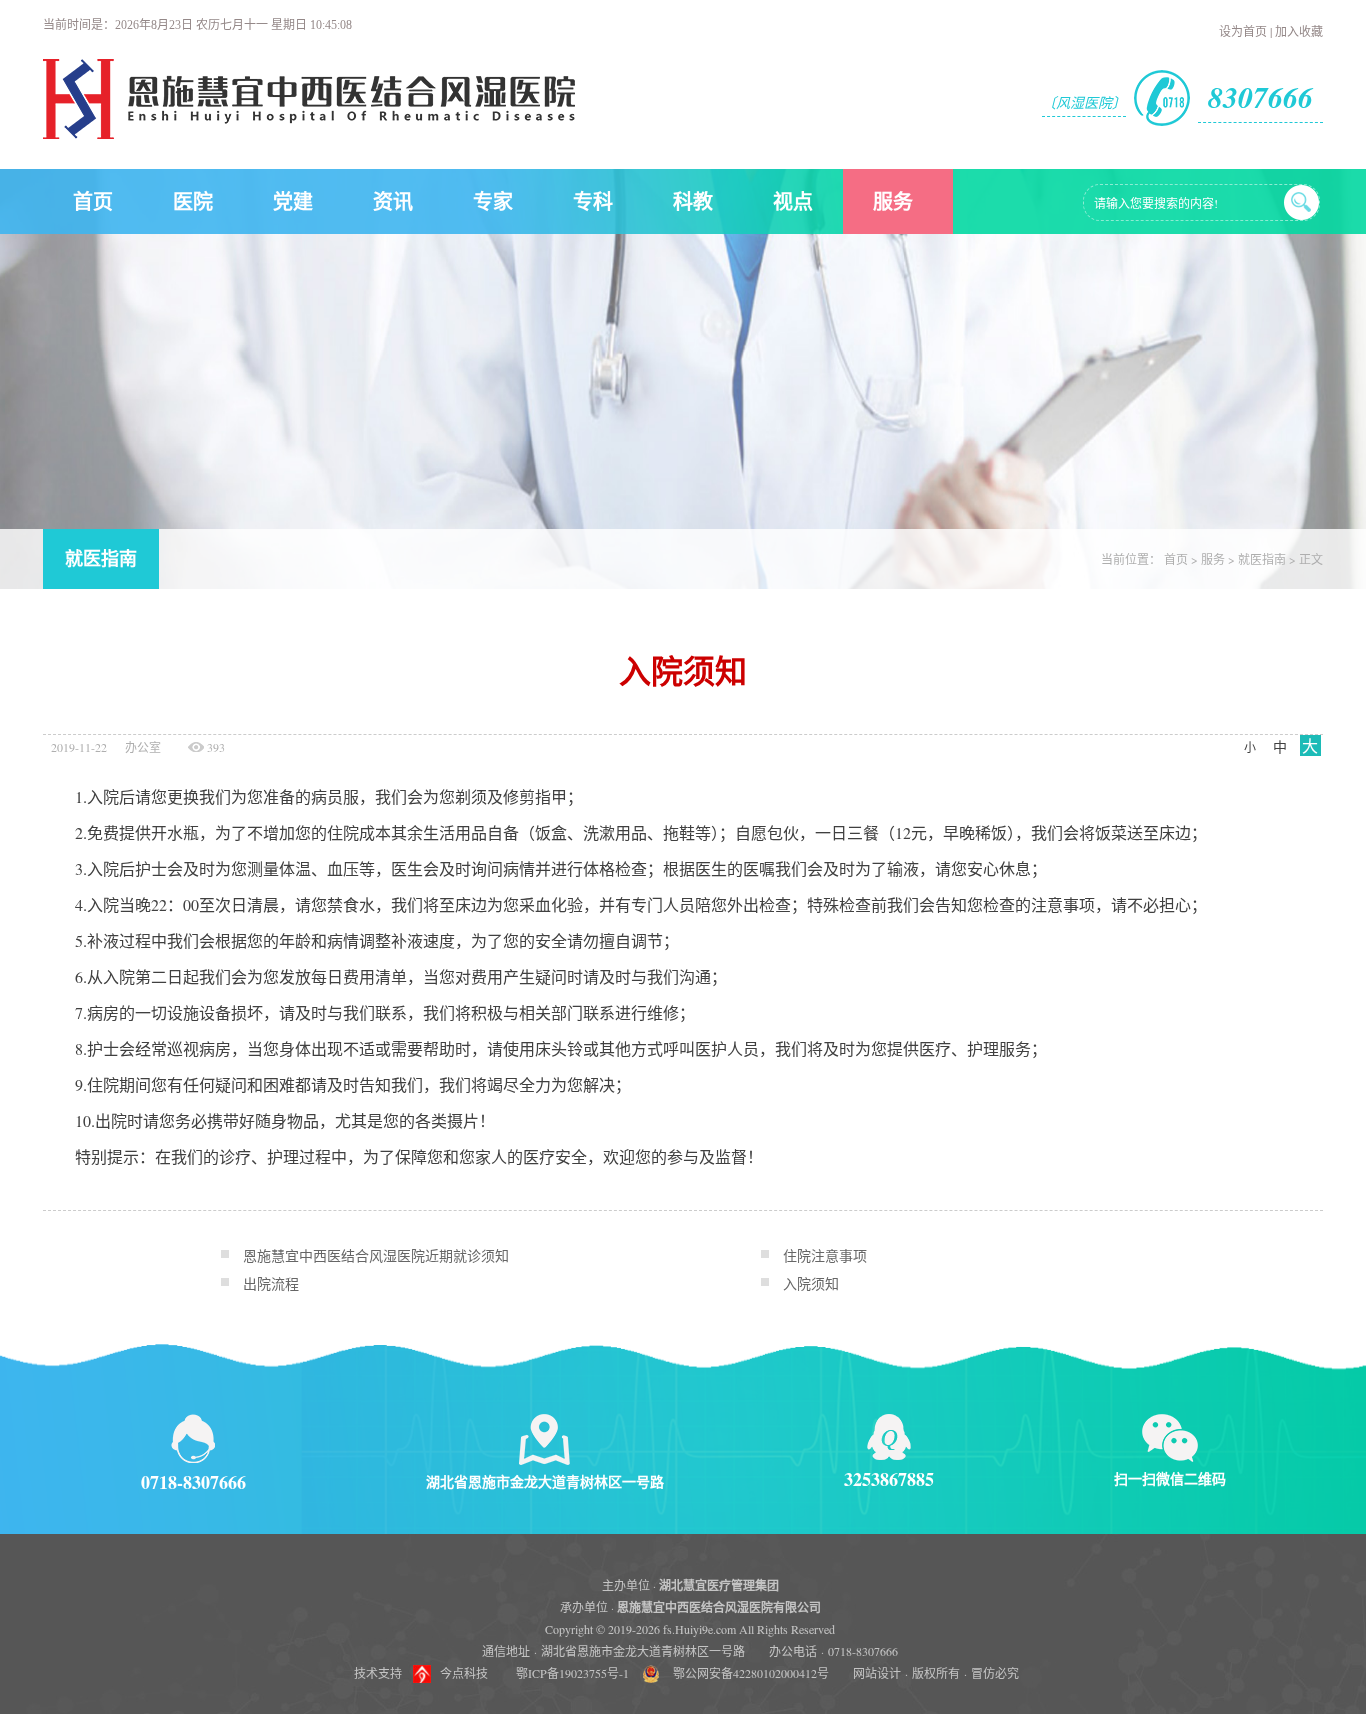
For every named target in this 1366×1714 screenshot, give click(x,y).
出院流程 (271, 1283)
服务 (893, 201)
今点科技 (464, 1673)
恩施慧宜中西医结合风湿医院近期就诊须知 (376, 1255)
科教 (693, 201)
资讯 (393, 201)
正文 (1311, 559)
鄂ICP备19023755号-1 (572, 1673)
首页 (93, 201)
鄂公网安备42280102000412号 (751, 1673)
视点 (793, 201)
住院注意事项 (825, 1255)
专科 (593, 201)
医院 (193, 201)
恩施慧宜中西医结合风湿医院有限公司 (719, 1607)
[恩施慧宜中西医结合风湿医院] (309, 134)
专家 (493, 201)
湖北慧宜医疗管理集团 (719, 1585)
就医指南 (101, 559)
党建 (293, 201)
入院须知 (811, 1283)
